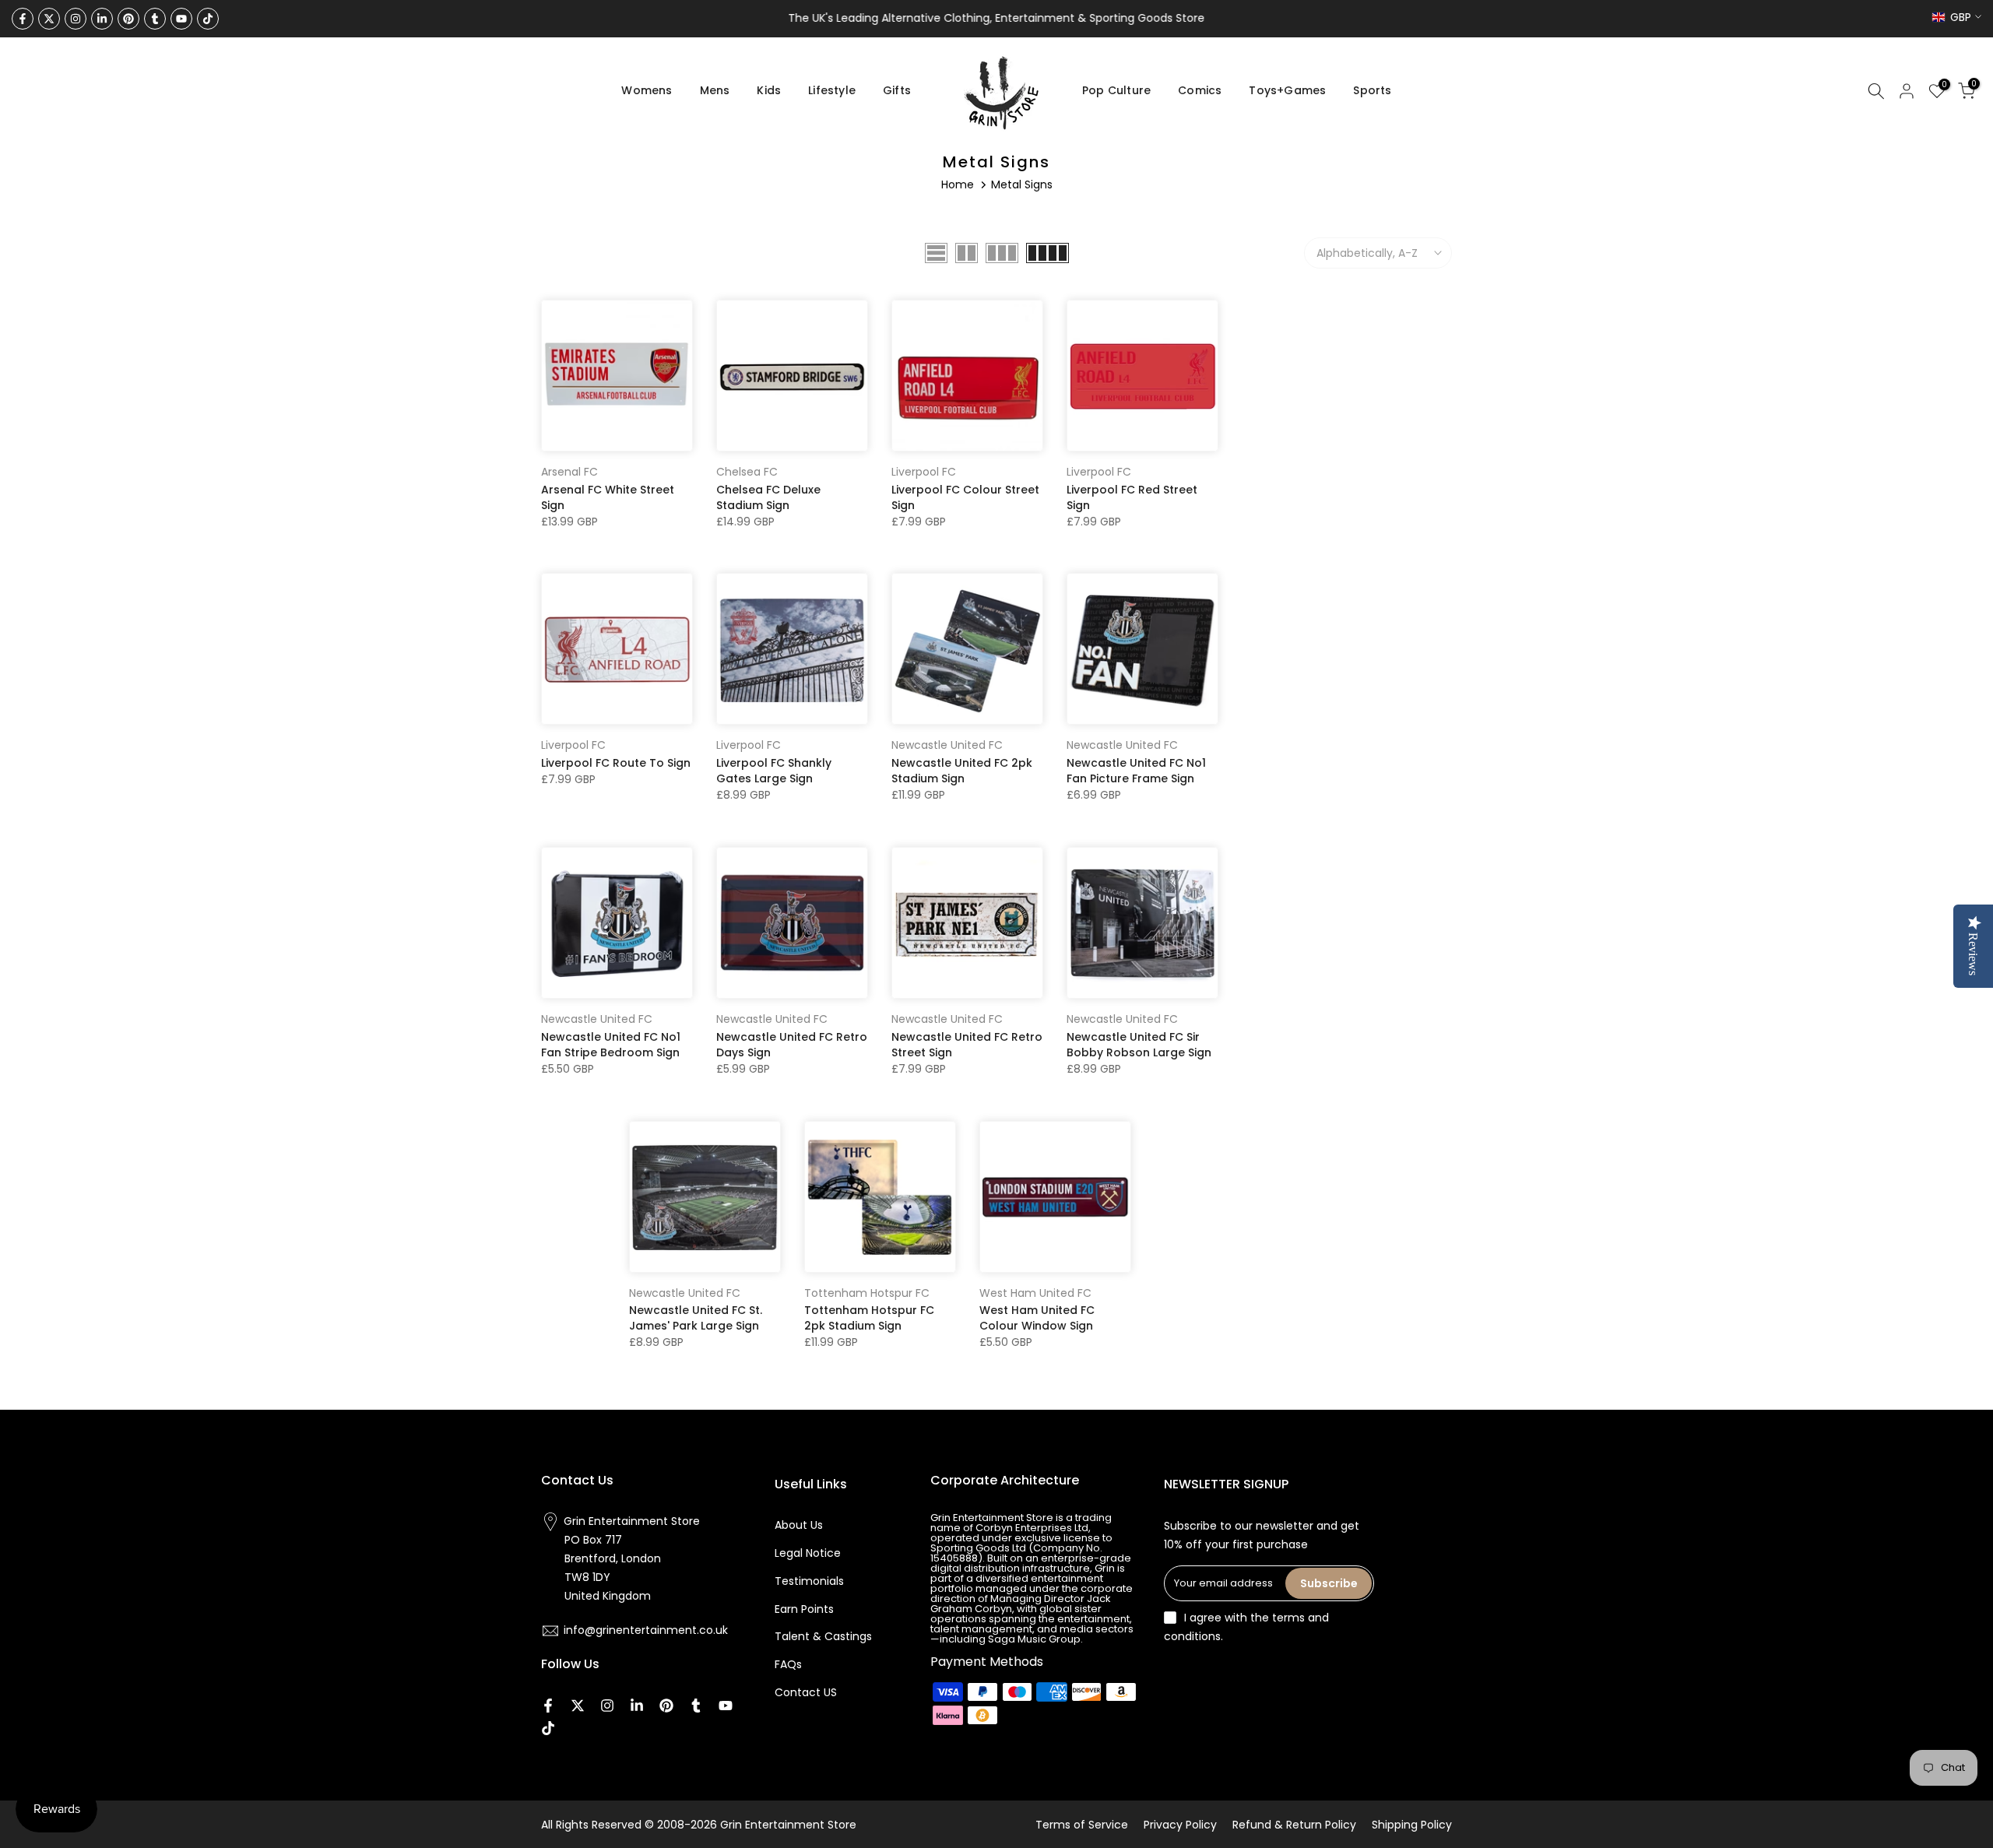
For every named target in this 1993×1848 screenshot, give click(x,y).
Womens (647, 90)
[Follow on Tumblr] (155, 19)
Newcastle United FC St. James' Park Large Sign (696, 1318)
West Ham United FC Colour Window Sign (1037, 1318)
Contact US (806, 1692)
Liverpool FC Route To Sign (616, 763)
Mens (715, 90)
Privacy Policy (1180, 1825)
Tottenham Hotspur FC (867, 1293)
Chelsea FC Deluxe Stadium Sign (768, 497)
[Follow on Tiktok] (208, 19)
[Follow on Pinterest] (128, 19)
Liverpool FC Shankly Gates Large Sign (774, 771)
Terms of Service (1082, 1825)
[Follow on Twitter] (49, 19)
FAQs (788, 1664)
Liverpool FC (924, 472)
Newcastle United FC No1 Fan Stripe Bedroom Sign (611, 1045)
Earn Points (804, 1609)
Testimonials (809, 1581)
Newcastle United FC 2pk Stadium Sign (962, 771)
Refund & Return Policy (1294, 1825)
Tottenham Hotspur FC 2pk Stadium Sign (869, 1318)
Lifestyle (832, 90)
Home (958, 184)
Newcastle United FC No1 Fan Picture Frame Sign (1136, 771)
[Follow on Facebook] (23, 19)
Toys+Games (1287, 90)
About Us (799, 1525)
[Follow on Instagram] (76, 19)
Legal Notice (808, 1553)
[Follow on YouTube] (181, 19)
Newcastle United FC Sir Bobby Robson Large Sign (1139, 1045)
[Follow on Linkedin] (102, 19)
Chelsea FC (747, 472)
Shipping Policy (1412, 1825)
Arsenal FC (569, 472)
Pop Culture (1116, 90)
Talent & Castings (823, 1636)
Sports (1372, 90)
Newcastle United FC (947, 745)
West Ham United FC (1035, 1293)
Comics (1200, 90)
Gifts (897, 90)
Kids (769, 90)
